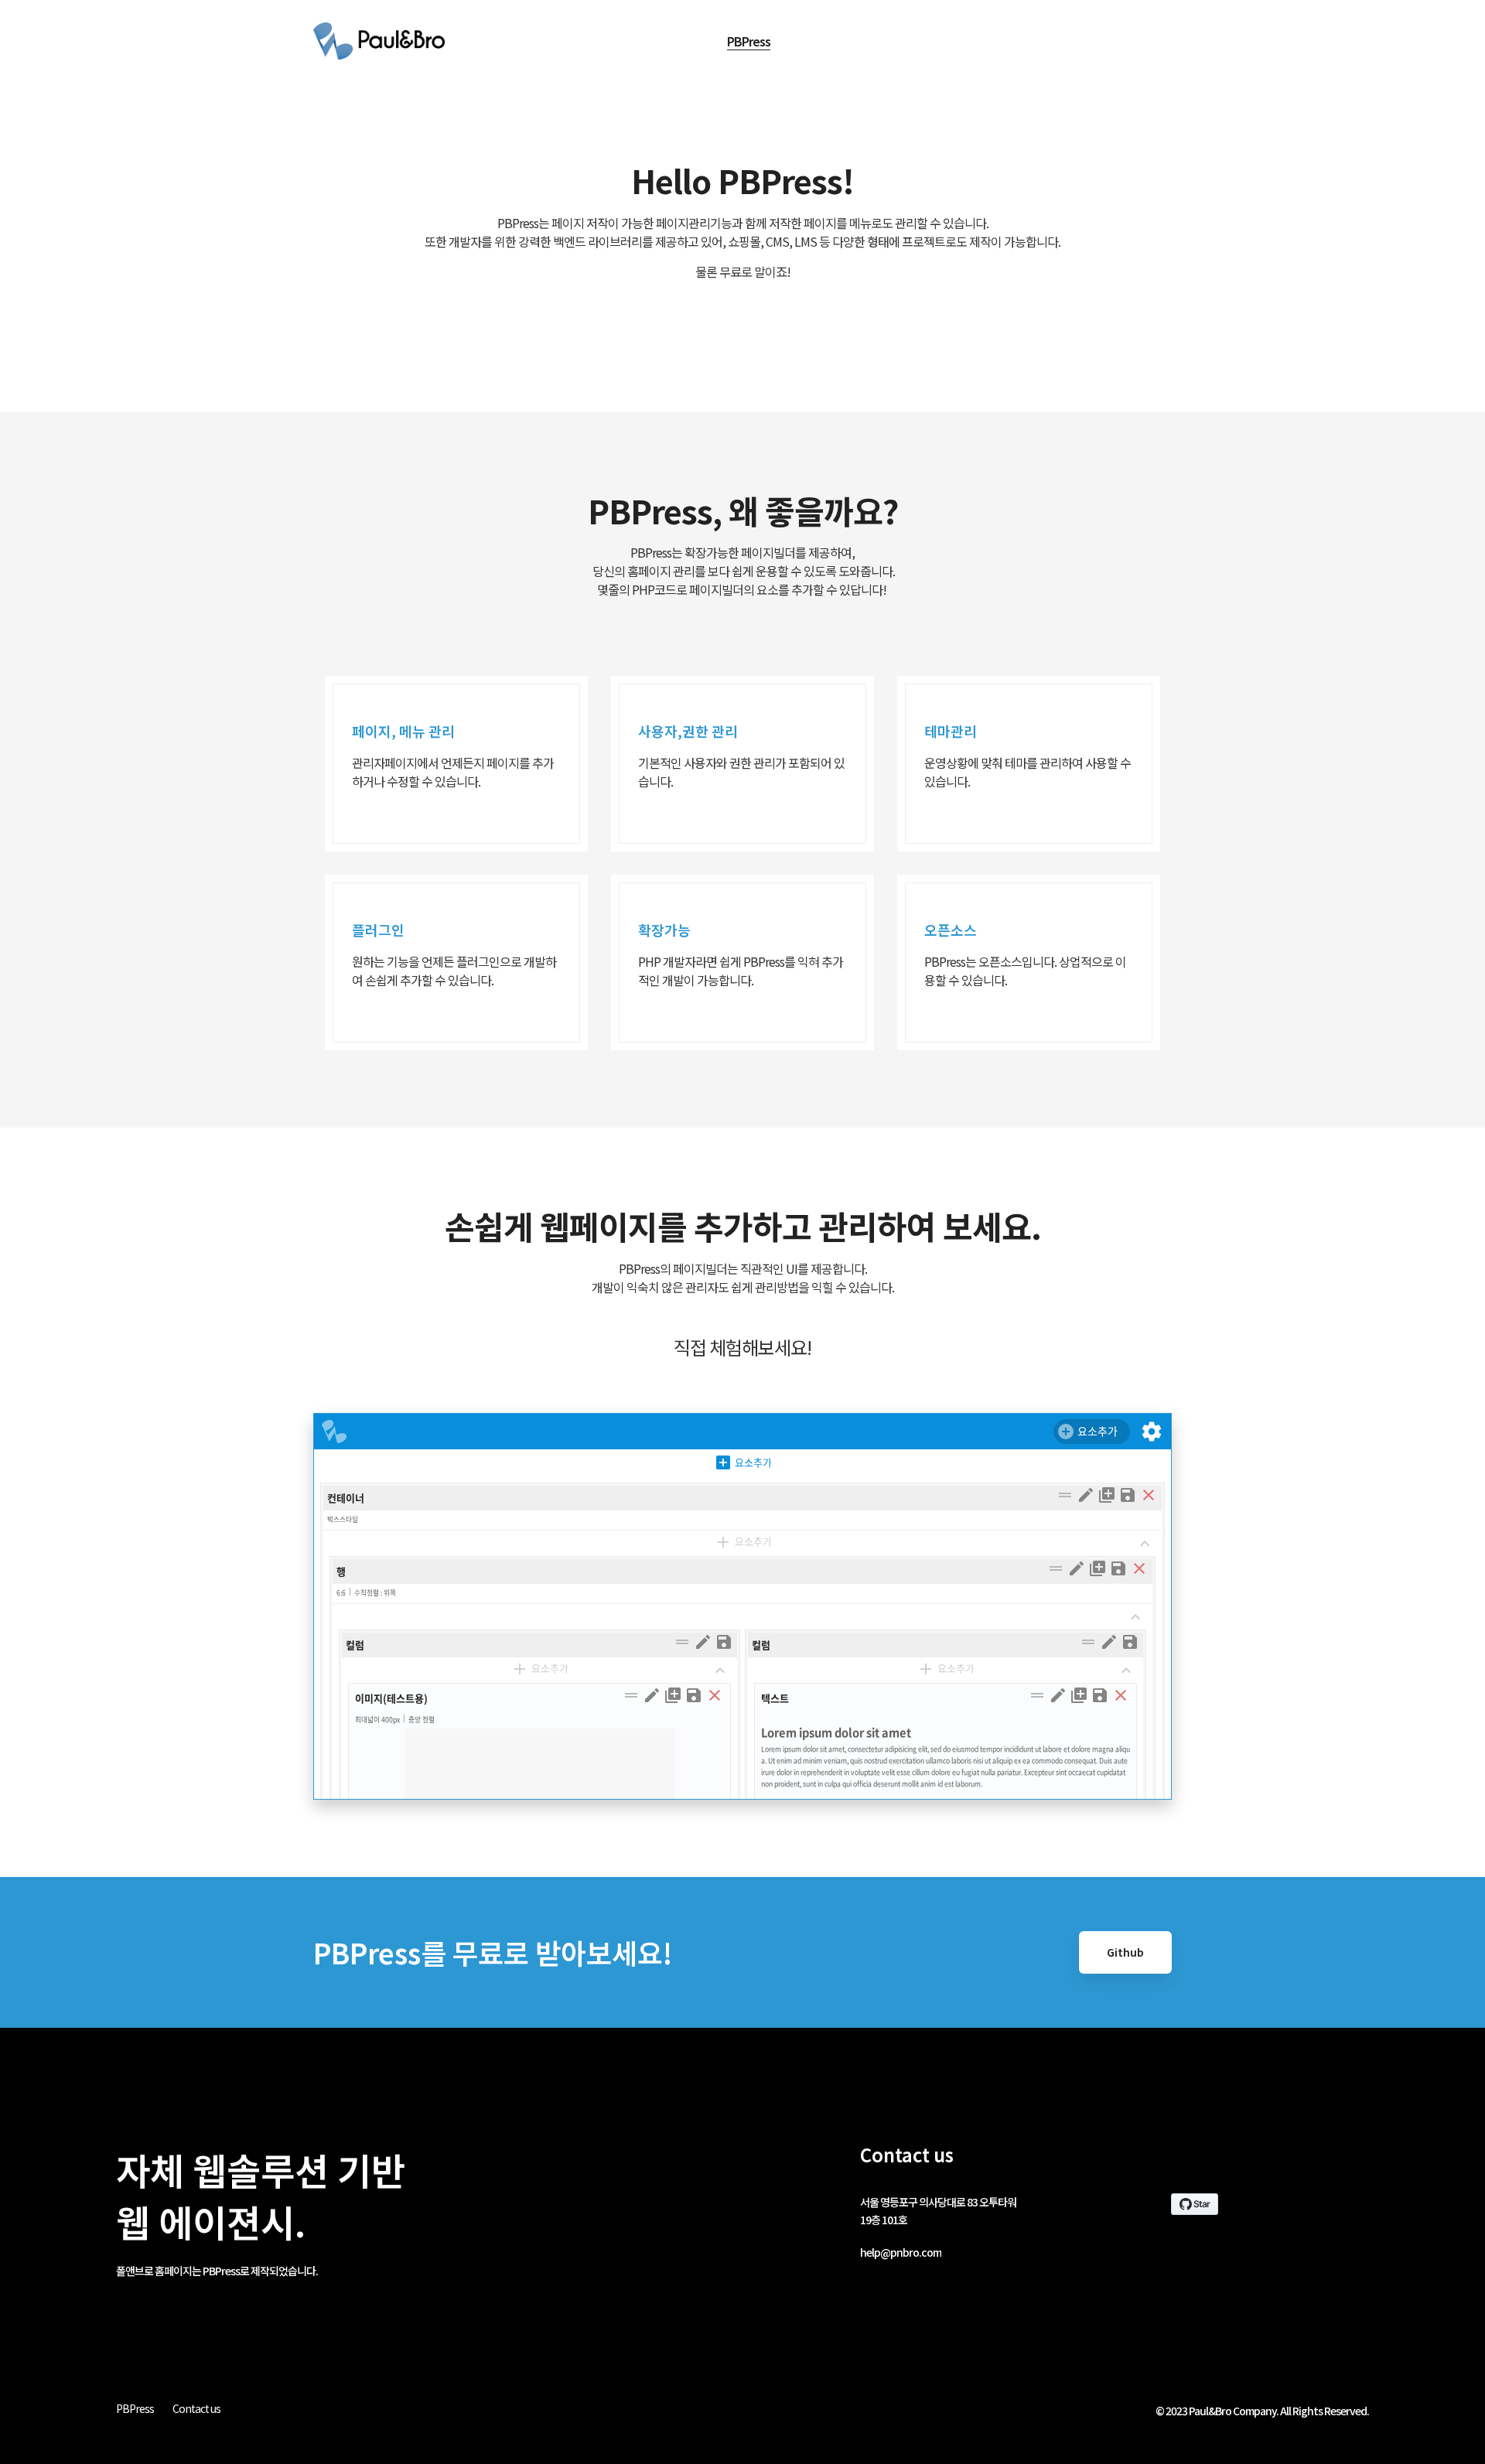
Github (1125, 1952)
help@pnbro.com (901, 2252)
